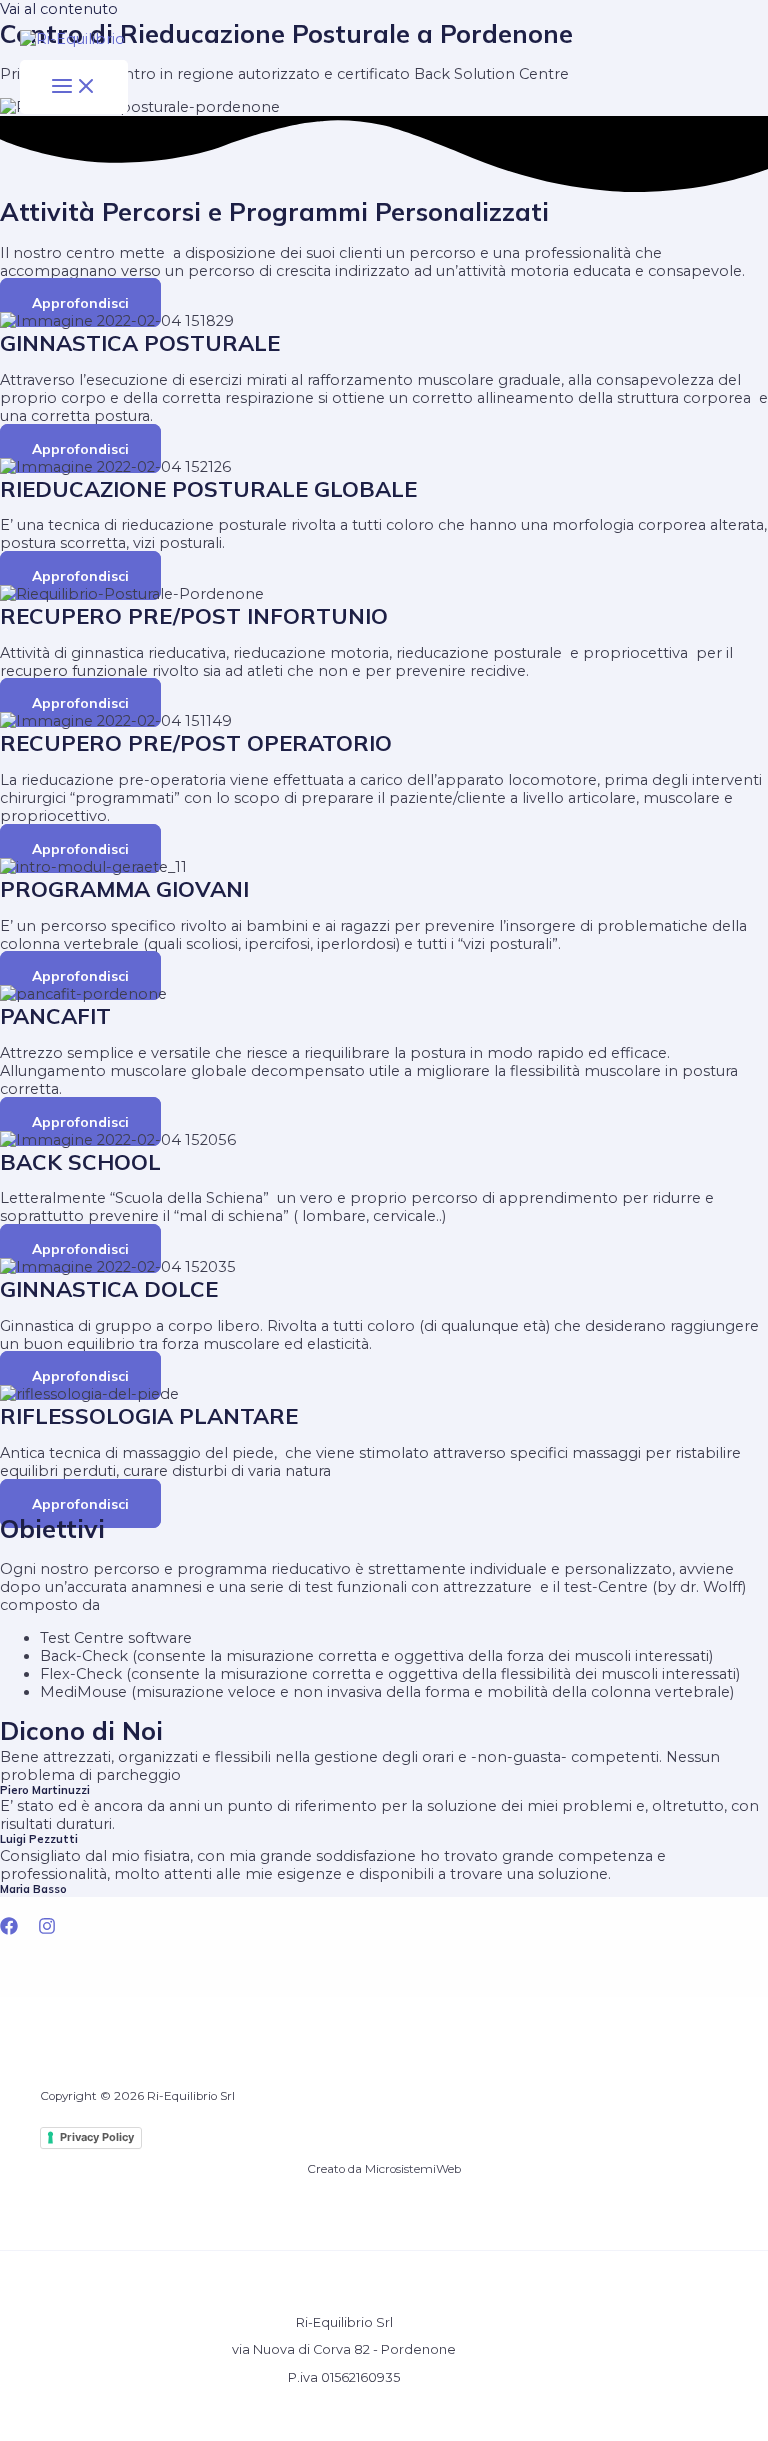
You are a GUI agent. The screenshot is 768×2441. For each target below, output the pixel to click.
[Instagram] (47, 1930)
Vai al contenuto (59, 9)
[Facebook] (9, 1930)
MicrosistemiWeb (413, 2169)
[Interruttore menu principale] (74, 87)
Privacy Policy (97, 2137)
